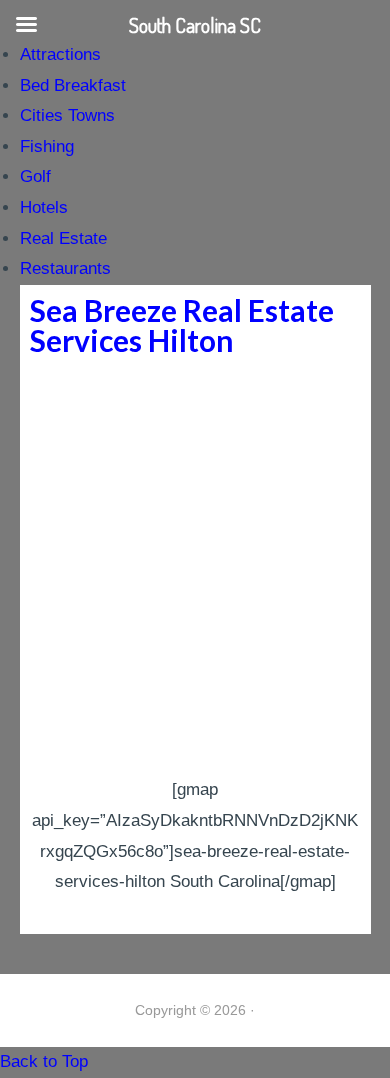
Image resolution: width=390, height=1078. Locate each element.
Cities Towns (67, 115)
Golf (35, 176)
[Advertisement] (195, 570)
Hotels (44, 207)
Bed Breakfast (73, 85)
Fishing (47, 146)
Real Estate (63, 238)
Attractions (60, 54)
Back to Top (44, 1061)
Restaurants (65, 268)
